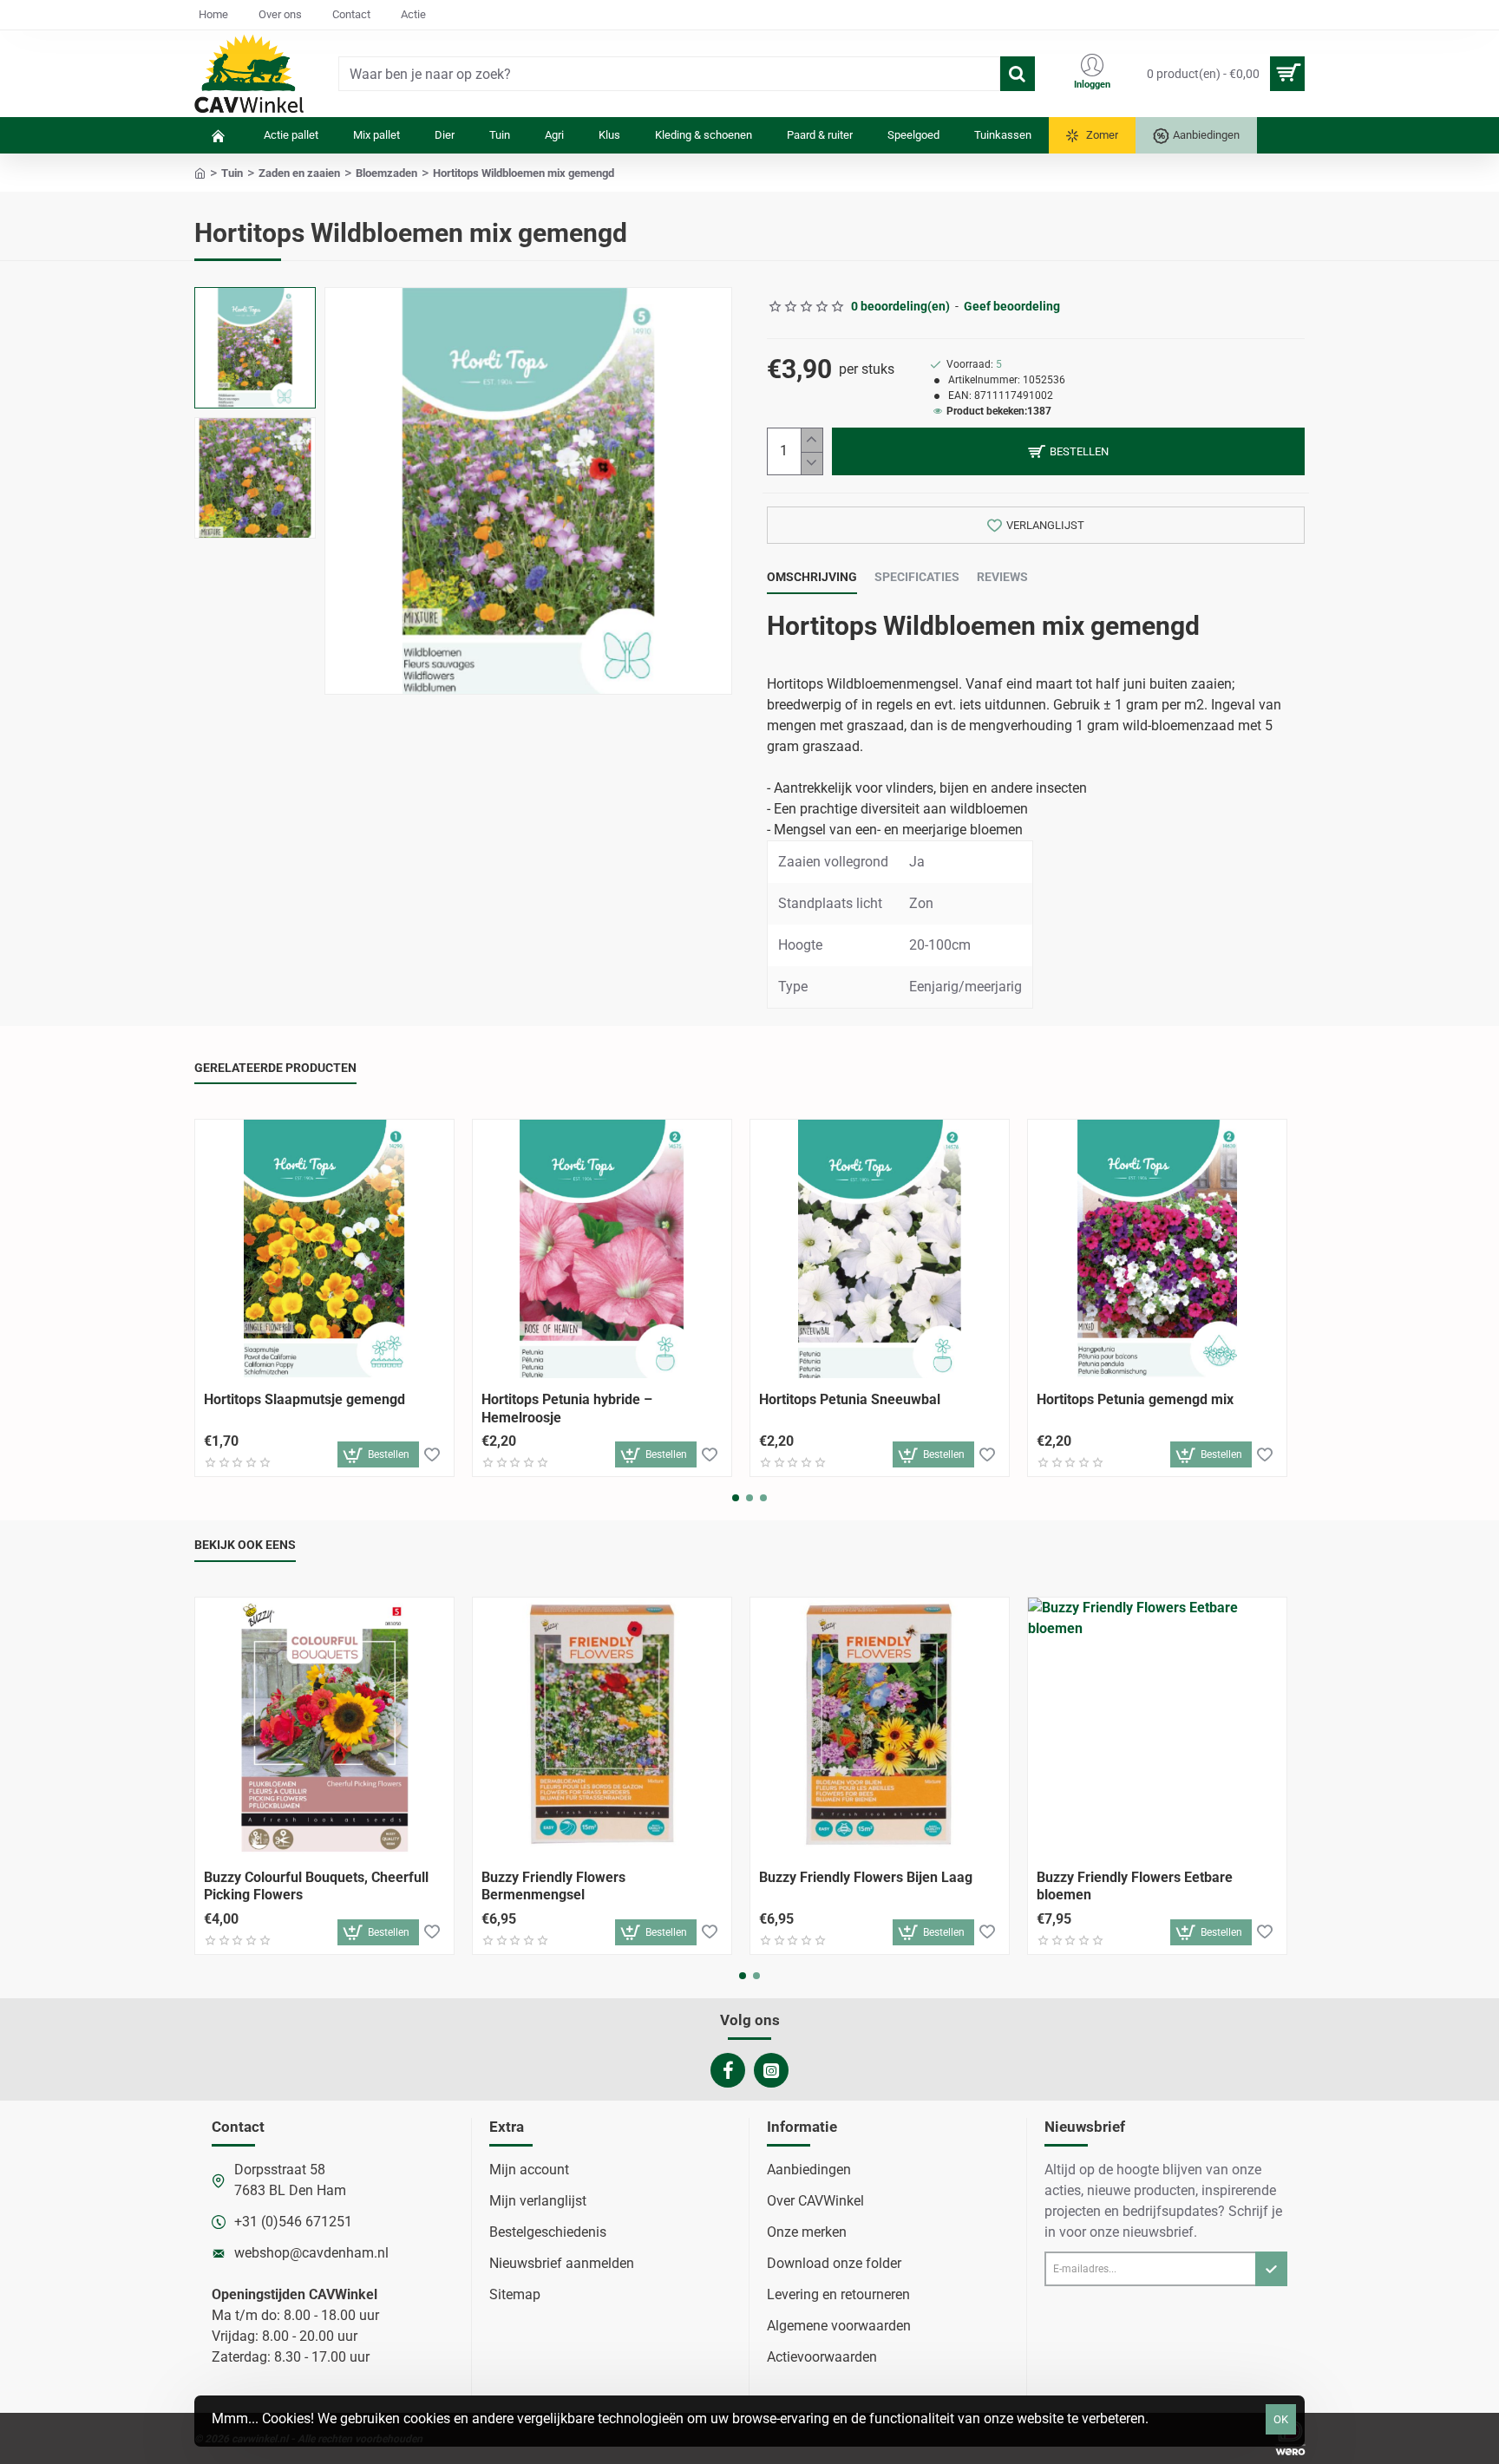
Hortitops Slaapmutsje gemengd (304, 1399)
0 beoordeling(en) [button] (900, 306)
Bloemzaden (386, 173)
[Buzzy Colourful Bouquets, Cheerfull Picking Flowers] (324, 1727)
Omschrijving (812, 577)
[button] (259, 304)
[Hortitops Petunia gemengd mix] (1157, 1249)
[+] (812, 440)
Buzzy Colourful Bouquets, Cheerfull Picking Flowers (316, 1886)
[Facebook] (728, 2070)
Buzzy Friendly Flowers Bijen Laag (866, 1877)
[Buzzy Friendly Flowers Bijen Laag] (880, 1727)
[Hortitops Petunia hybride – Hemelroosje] (602, 1249)
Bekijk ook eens (245, 1545)
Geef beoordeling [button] (1012, 306)
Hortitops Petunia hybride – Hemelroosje (567, 1408)
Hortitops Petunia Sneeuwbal (850, 1399)
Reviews (1002, 577)
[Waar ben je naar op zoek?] (1018, 74)
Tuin (232, 173)
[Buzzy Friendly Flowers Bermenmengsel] (602, 1727)
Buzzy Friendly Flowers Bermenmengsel (553, 1886)
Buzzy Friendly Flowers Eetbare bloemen (1135, 1886)
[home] (200, 172)
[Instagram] (771, 2070)
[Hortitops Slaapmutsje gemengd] (324, 1249)
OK (1281, 2419)
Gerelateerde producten (275, 1068)
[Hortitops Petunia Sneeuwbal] (880, 1249)
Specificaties (917, 577)
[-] (812, 464)
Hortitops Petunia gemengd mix (1135, 1399)
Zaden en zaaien (299, 173)
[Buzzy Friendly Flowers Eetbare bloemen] (1157, 1727)
